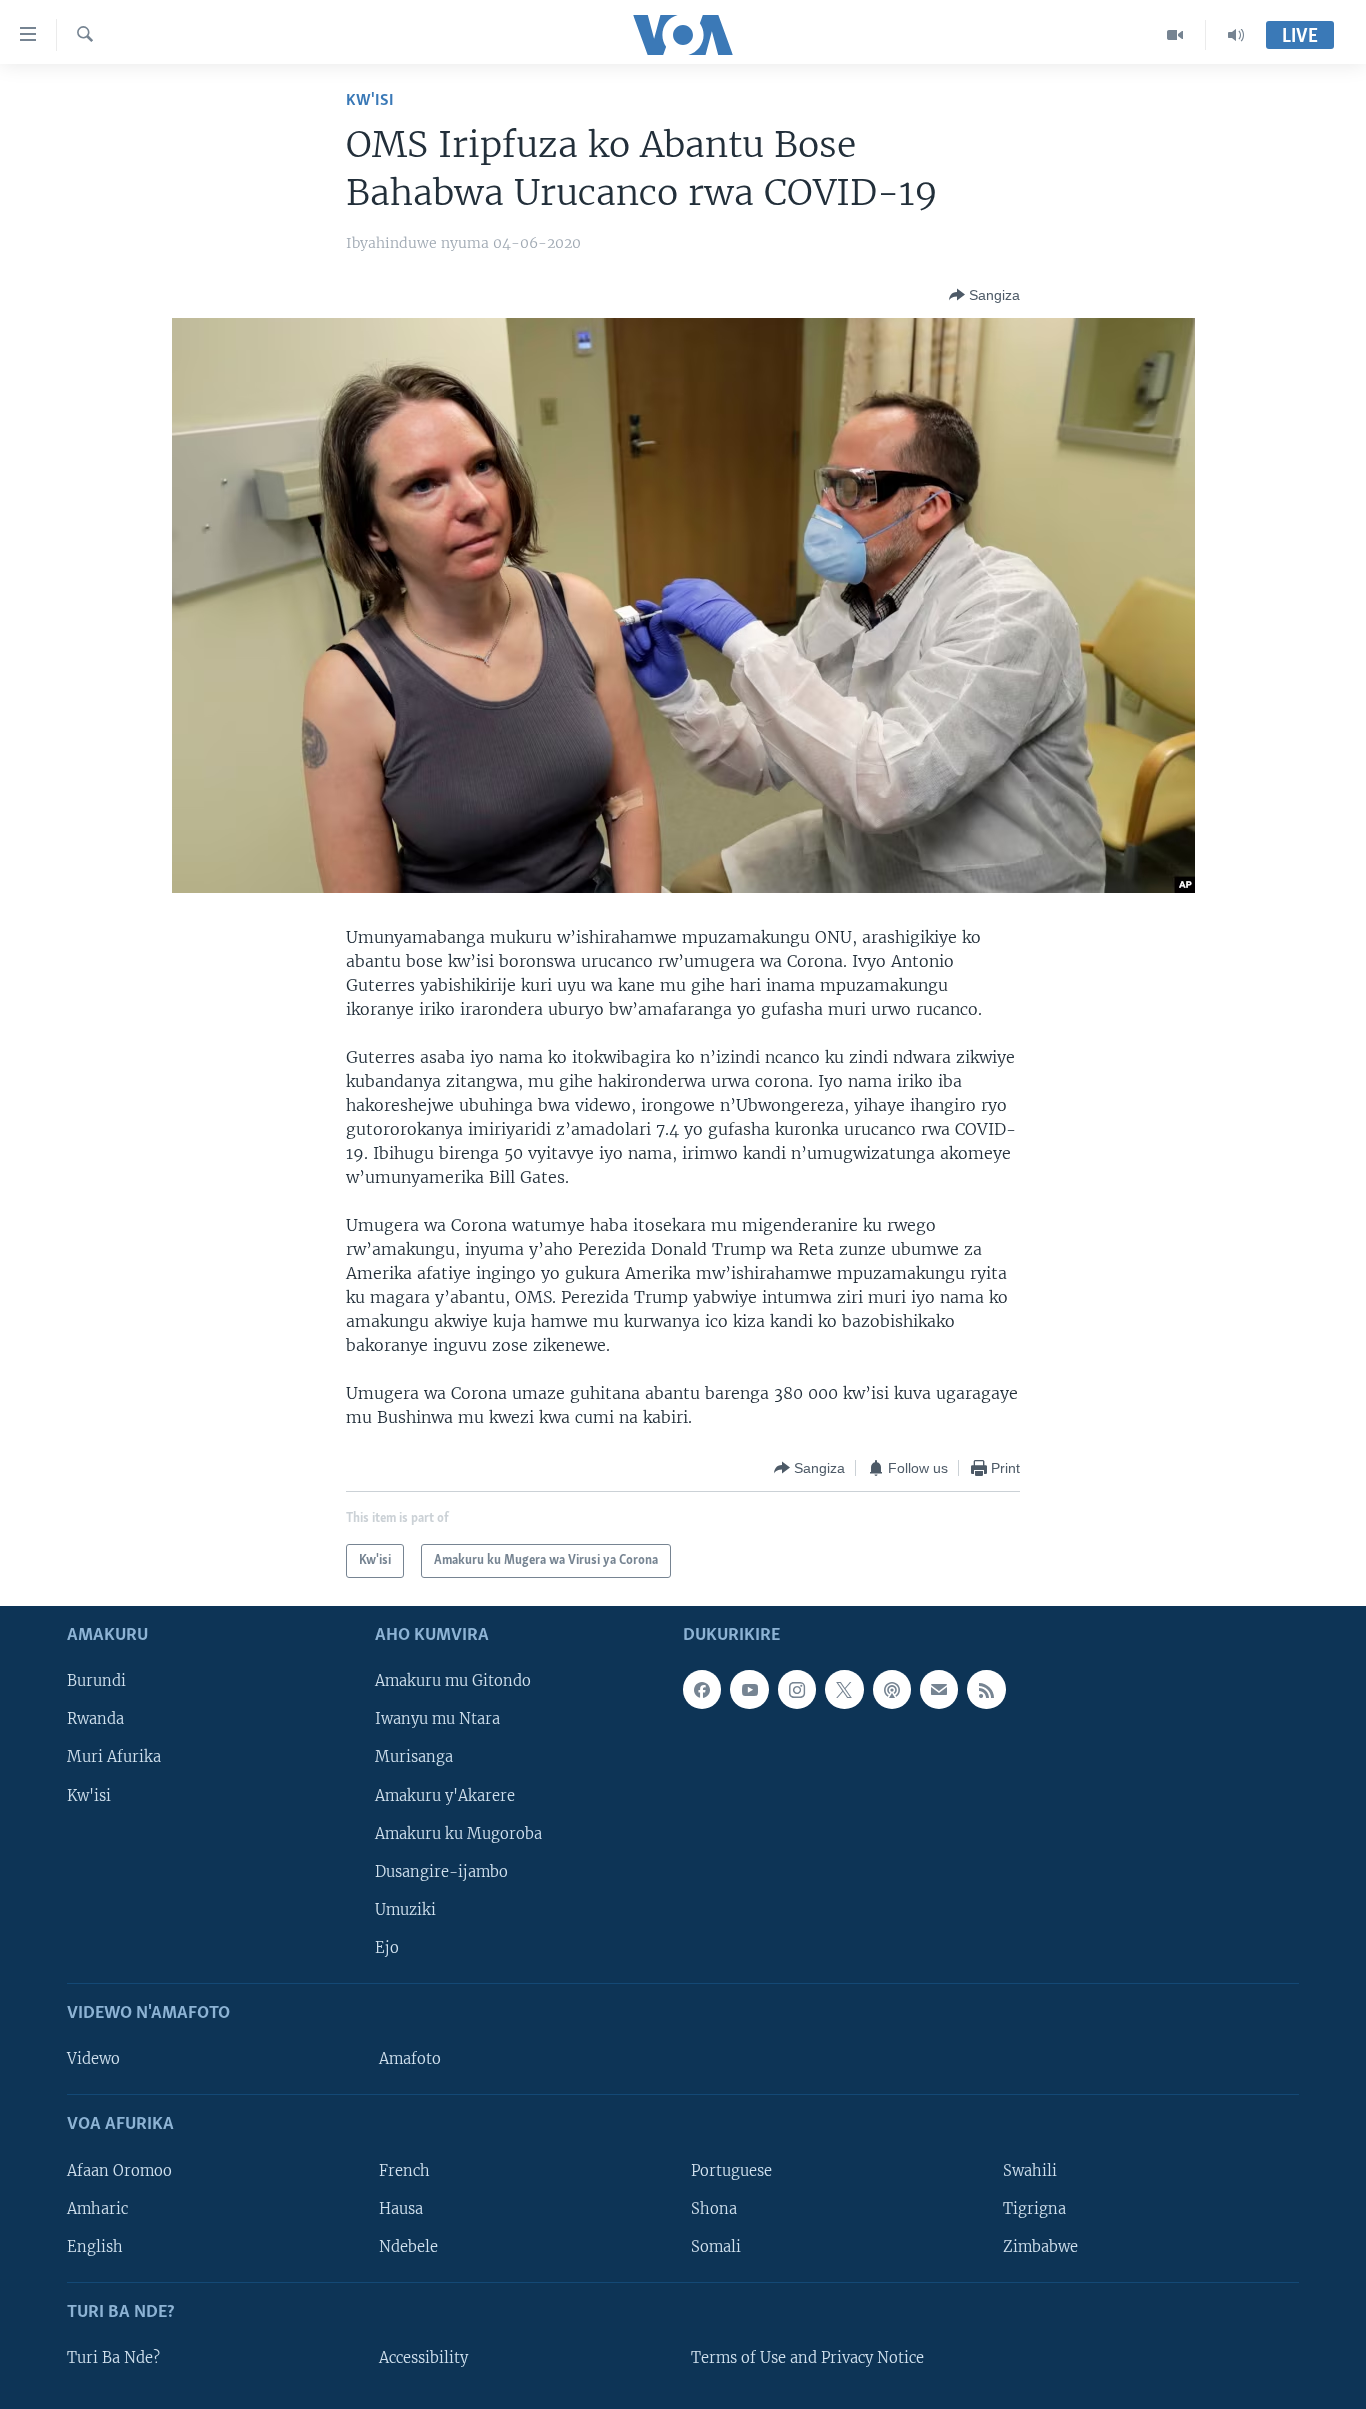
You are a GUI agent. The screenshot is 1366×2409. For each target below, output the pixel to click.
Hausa (401, 2209)
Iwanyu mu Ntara (437, 1720)
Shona (714, 2209)
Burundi (96, 1682)
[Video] (1175, 35)
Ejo (387, 1948)
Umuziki (405, 1910)
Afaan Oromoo (119, 2171)
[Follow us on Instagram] (797, 1690)
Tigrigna (1034, 2209)
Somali (716, 2247)
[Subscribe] (939, 1690)
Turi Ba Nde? (113, 2358)
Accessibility (423, 2358)
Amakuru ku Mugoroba (458, 1834)
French (404, 2171)
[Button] (984, 295)
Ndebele (408, 2247)
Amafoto (410, 2059)
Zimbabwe (1040, 2247)
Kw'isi (370, 100)
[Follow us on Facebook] (702, 1690)
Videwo (93, 2059)
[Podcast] (892, 1690)
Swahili (1030, 2171)
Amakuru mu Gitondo (453, 1682)
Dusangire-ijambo (441, 1872)
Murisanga (414, 1758)
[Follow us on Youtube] (749, 1690)
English (95, 2247)
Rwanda (95, 1720)
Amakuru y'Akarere (445, 1796)
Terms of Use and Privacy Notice (807, 2358)
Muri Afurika (114, 1758)
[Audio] (1236, 35)
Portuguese (731, 2171)
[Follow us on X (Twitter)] (844, 1690)
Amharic (97, 2209)
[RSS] (986, 1690)
